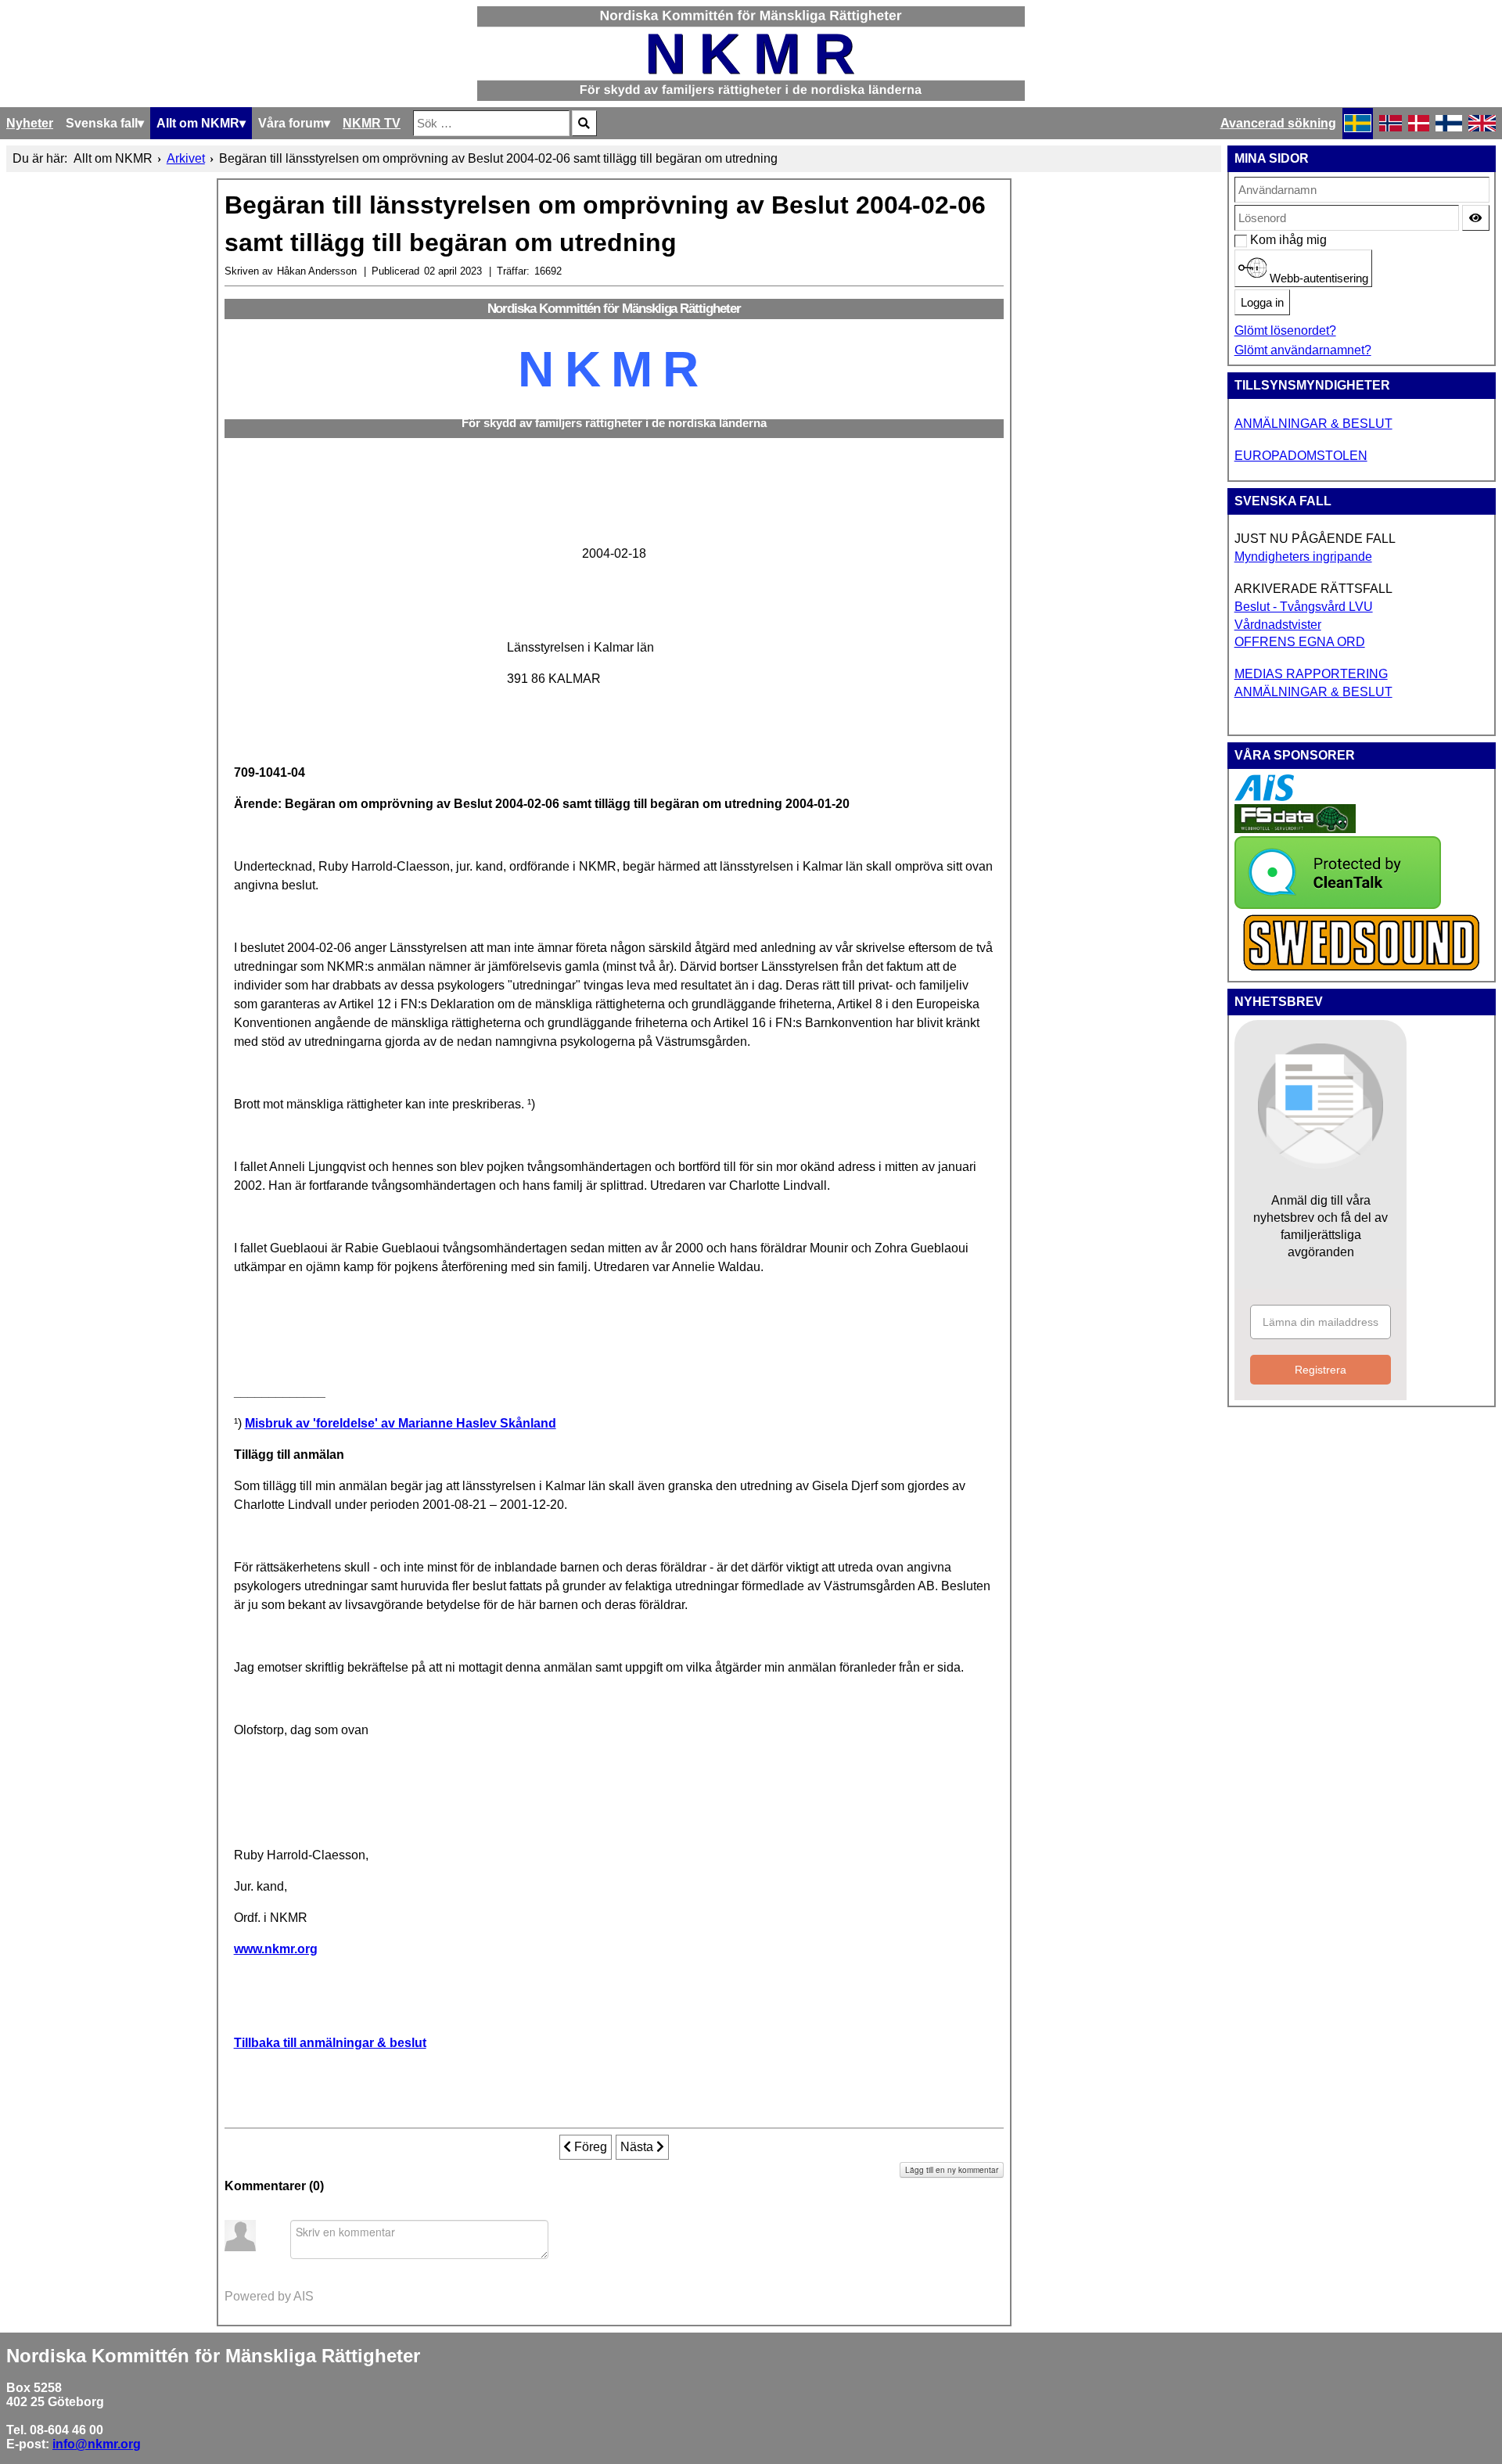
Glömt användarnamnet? (1303, 350)
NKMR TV (372, 123)
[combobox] (491, 123)
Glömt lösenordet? (1285, 330)
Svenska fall (102, 123)
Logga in (1262, 303)
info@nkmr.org (97, 2444)
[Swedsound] (1362, 969)
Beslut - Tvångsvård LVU (1304, 607)
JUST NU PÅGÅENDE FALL (1315, 539)
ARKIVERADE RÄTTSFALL (1313, 589)
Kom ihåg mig (1258, 240)
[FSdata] (1295, 829)
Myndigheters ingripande (1303, 557)
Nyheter (30, 123)
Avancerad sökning (1278, 123)
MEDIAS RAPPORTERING (1311, 674)
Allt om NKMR (198, 123)
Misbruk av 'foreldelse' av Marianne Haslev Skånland (401, 1423)
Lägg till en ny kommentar (952, 2170)
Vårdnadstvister (1278, 625)
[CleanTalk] (1338, 905)
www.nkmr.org (276, 1949)
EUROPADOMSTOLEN (1301, 456)
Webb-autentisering (1317, 278)
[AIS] (1264, 797)
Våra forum (291, 123)
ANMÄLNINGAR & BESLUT (1313, 424)
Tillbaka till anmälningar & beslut (330, 2043)
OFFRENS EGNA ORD (1300, 642)
